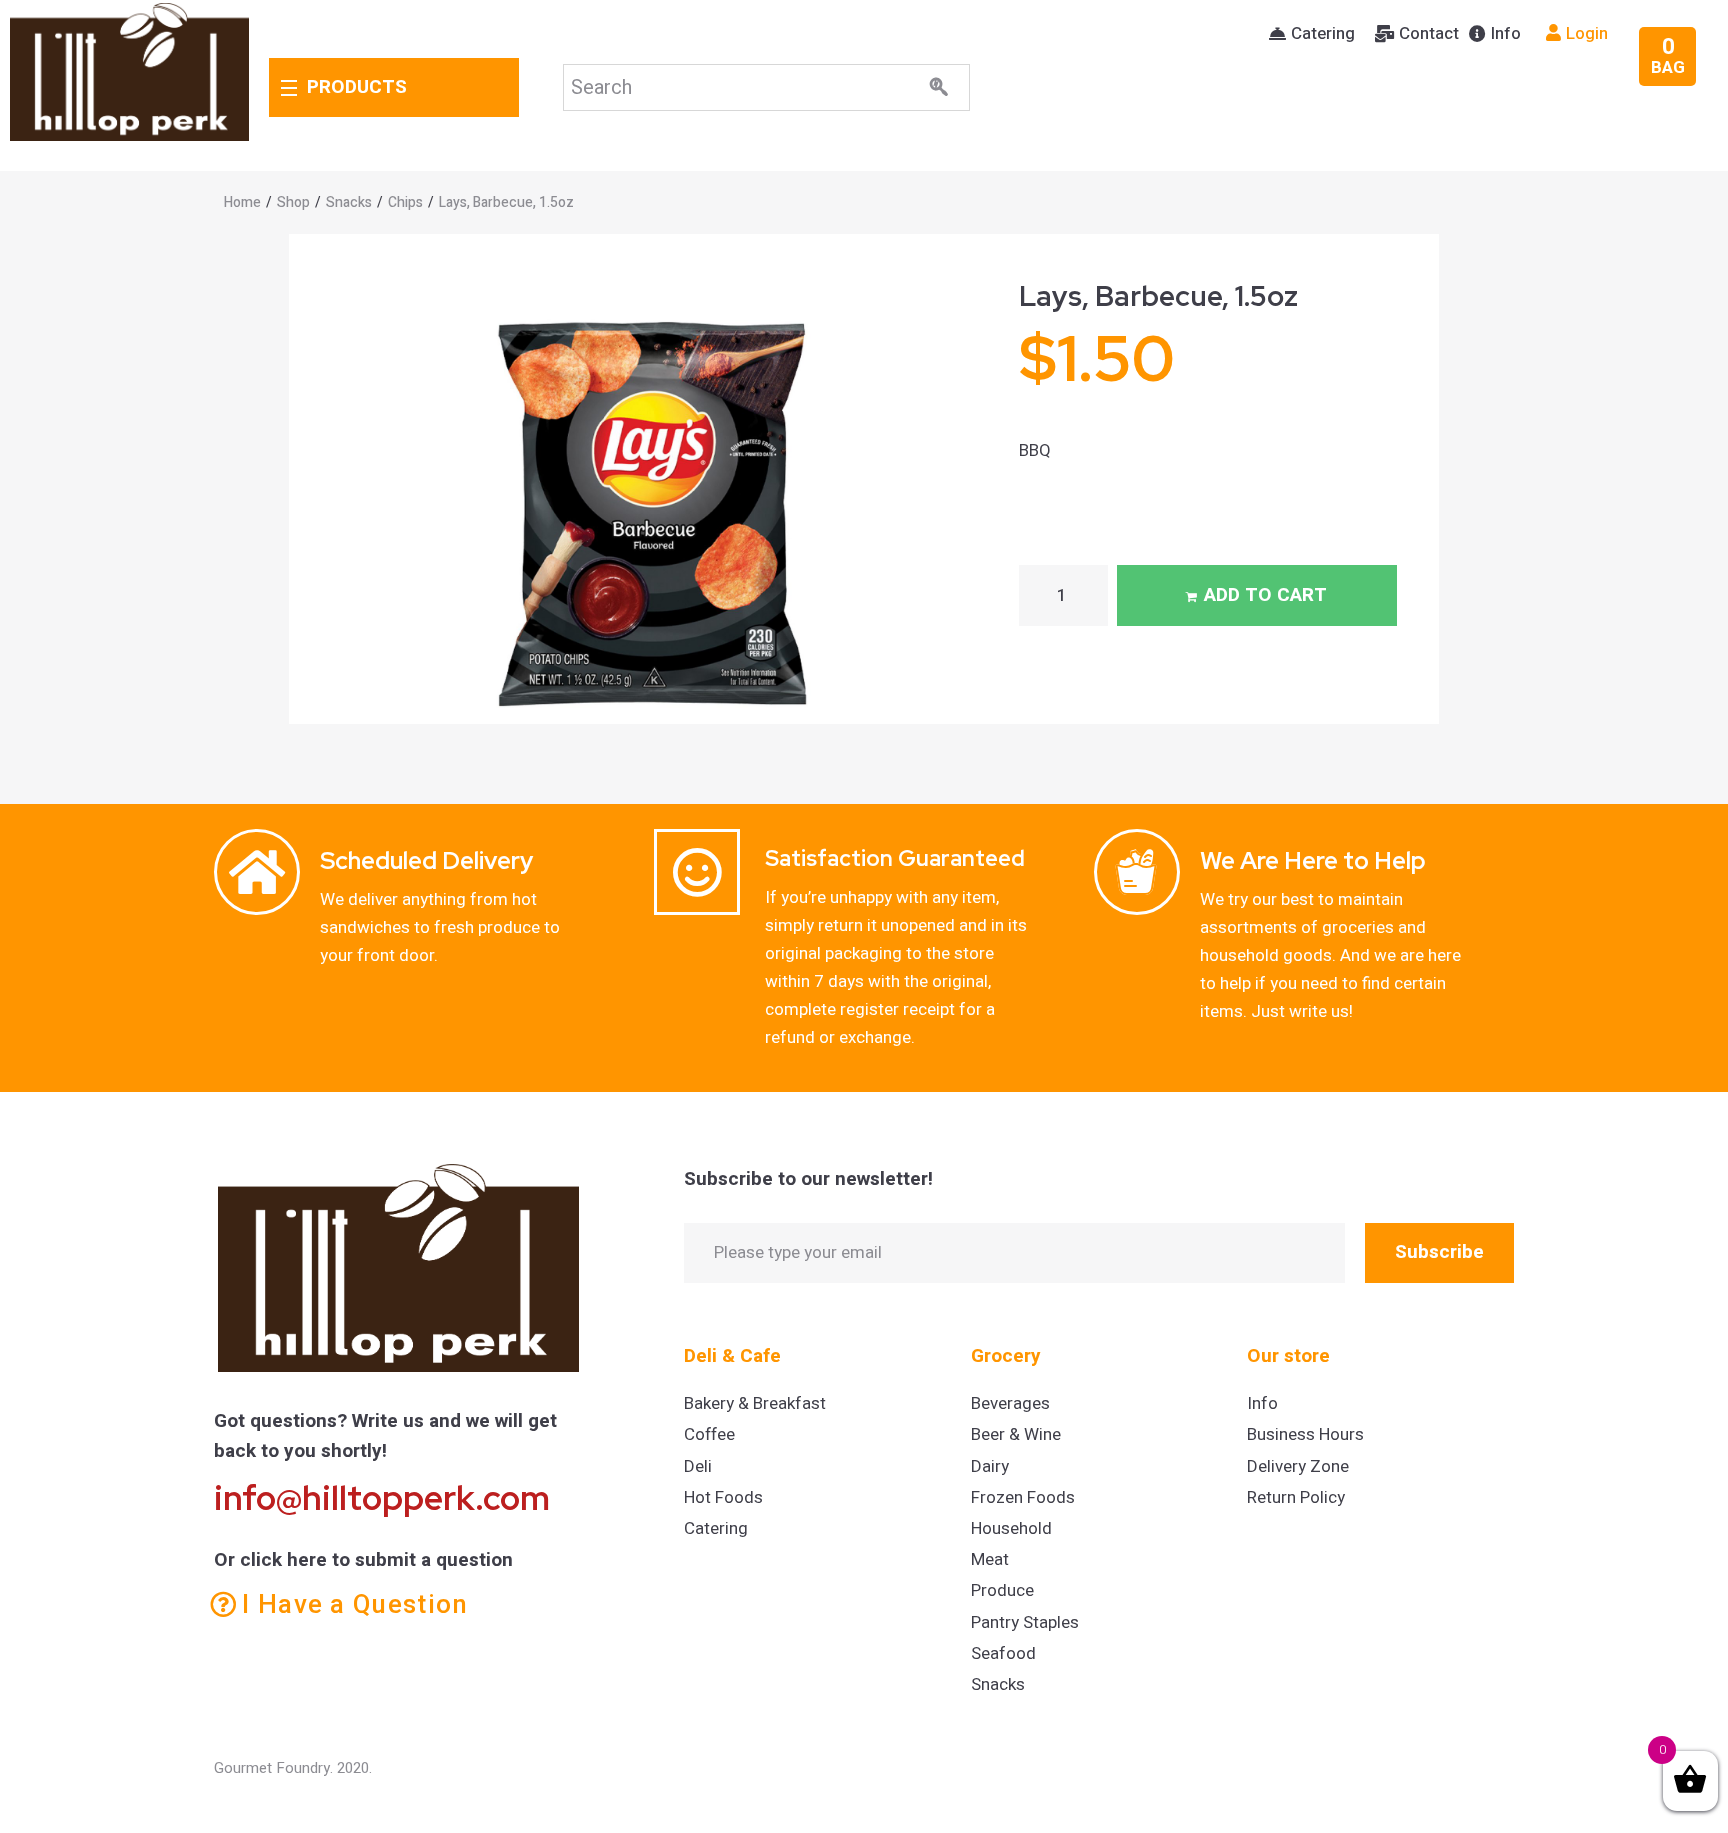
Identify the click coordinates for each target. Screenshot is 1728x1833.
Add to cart (1265, 595)
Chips (405, 202)
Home (242, 202)
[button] (1312, 34)
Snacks (349, 202)
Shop (293, 202)
